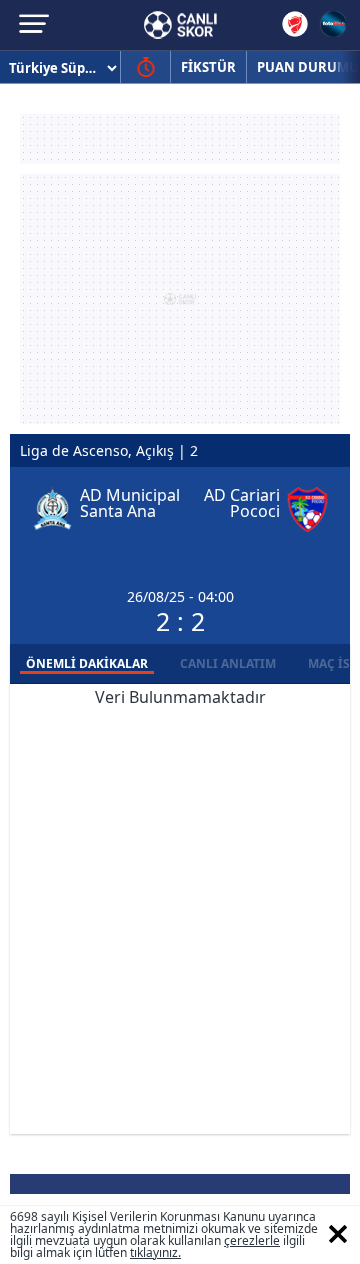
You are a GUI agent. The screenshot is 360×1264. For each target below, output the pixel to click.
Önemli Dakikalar (87, 663)
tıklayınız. (155, 1252)
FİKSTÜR (208, 67)
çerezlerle (252, 1240)
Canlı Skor (180, 25)
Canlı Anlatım (228, 663)
